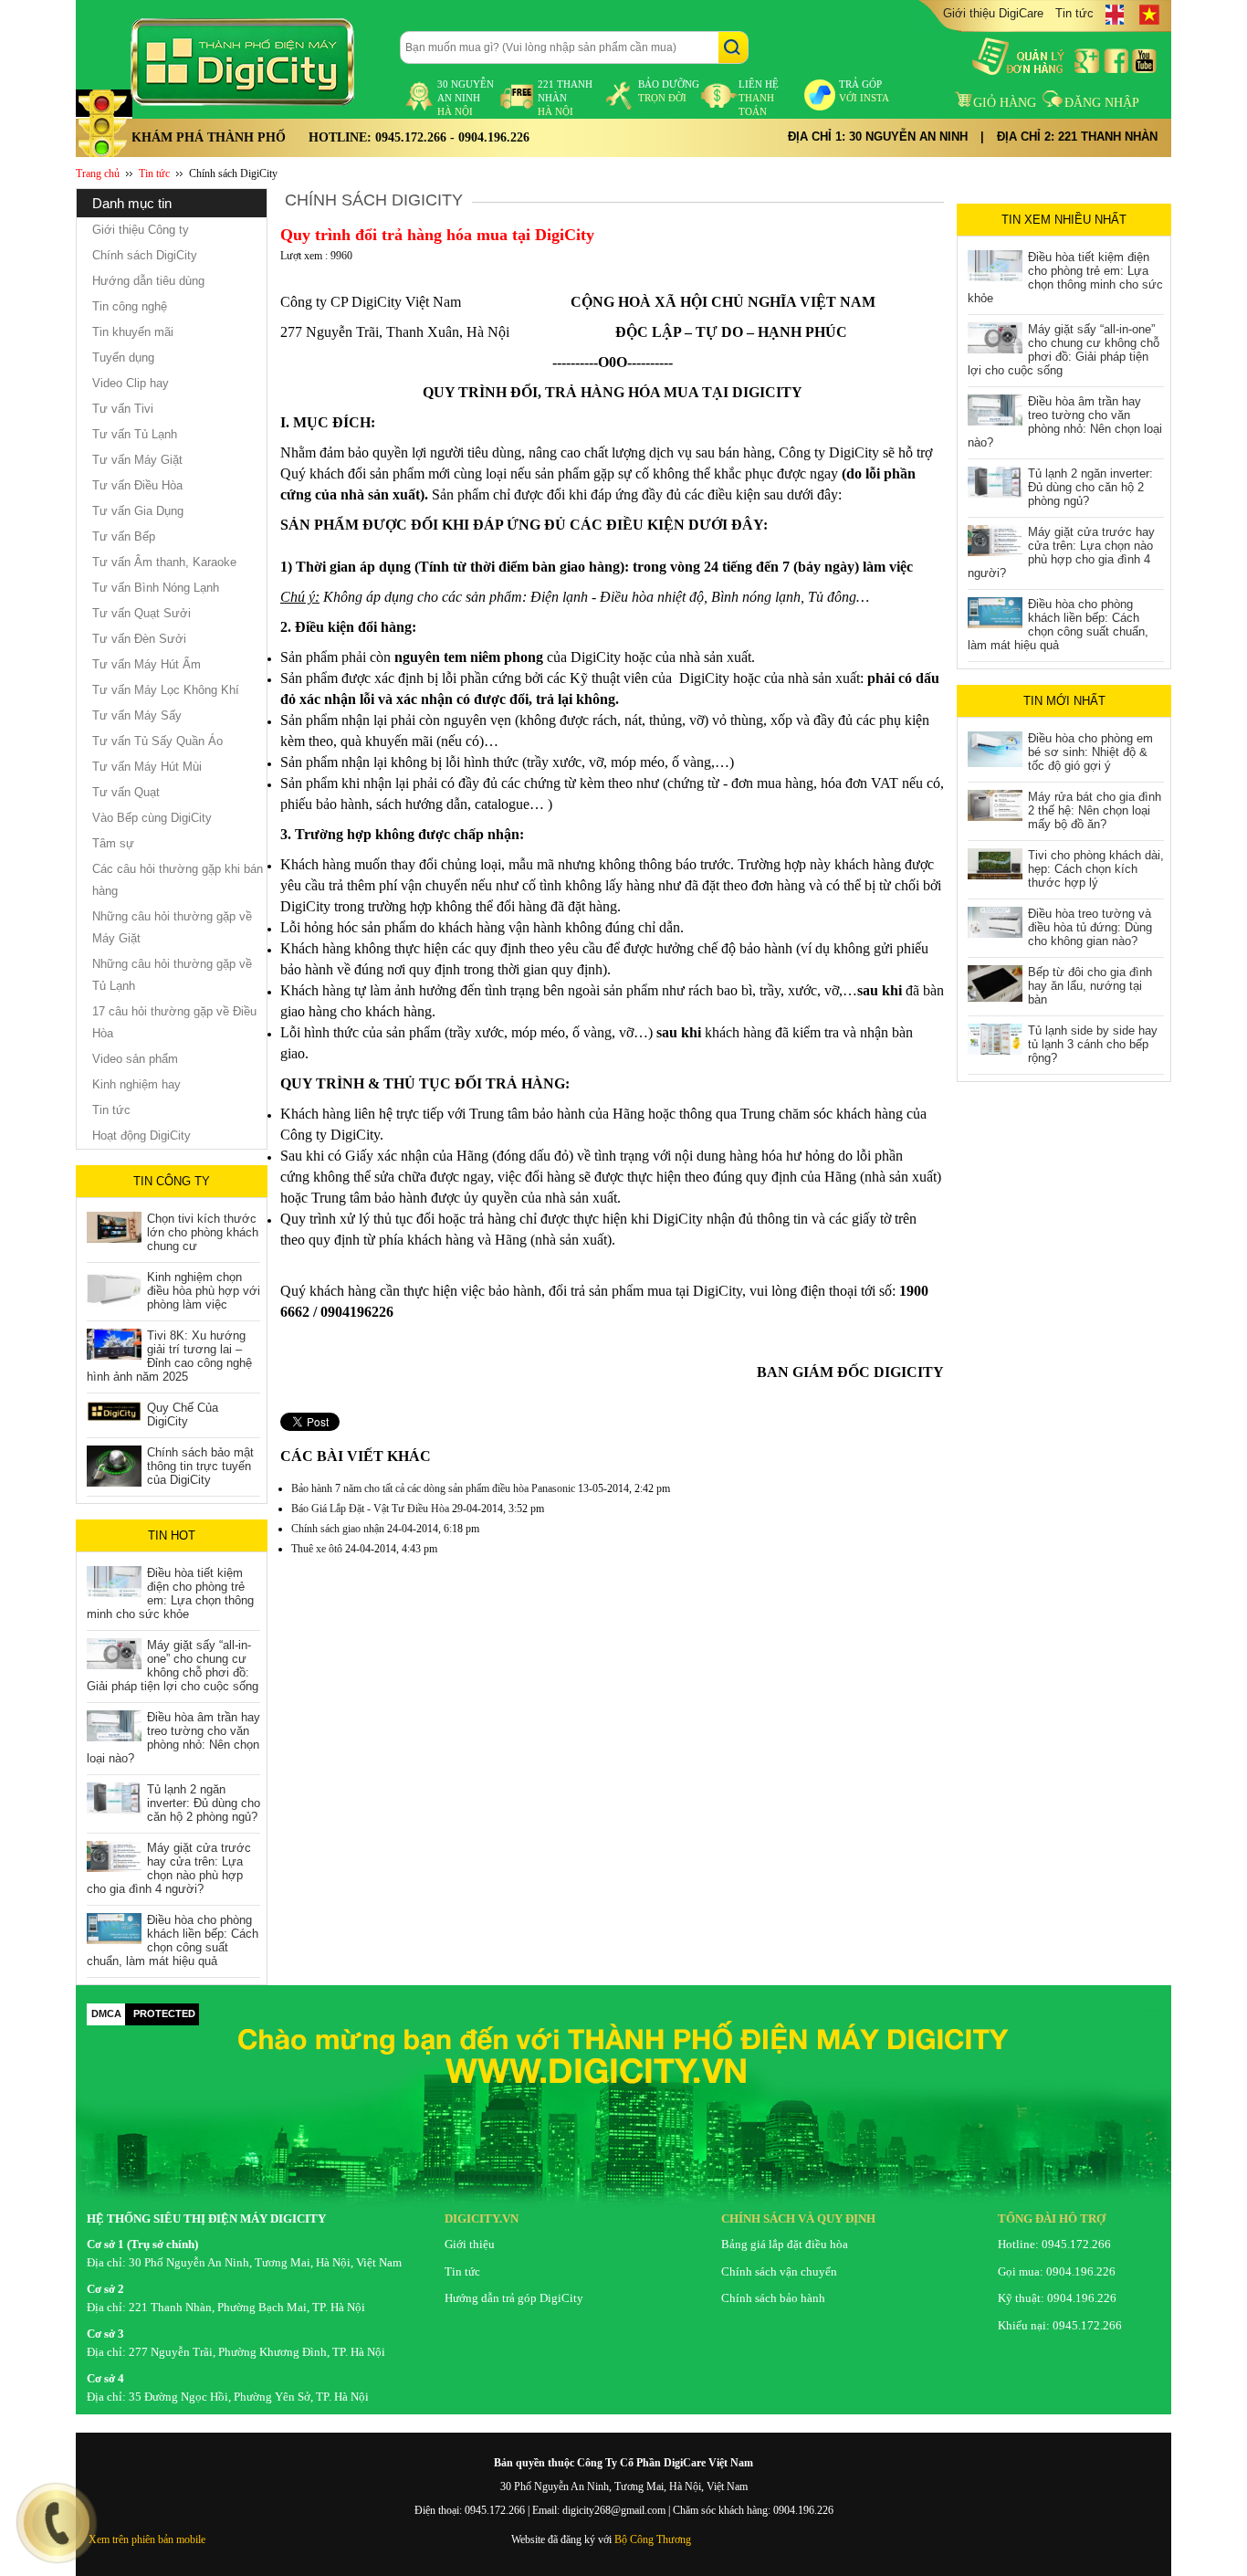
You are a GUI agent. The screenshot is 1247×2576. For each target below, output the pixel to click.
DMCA (106, 2013)
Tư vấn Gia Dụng (138, 511)
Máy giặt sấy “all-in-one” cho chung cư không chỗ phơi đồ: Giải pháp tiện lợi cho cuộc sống (173, 1666)
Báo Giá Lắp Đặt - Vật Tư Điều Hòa (370, 1509)
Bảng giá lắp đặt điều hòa (785, 2244)
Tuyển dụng (123, 357)
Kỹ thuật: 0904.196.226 (1057, 2298)
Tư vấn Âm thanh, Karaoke (164, 562)
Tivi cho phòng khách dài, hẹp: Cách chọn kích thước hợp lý (1096, 869)
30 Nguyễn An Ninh (466, 98)
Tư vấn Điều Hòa (137, 485)
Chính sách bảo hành (773, 2298)
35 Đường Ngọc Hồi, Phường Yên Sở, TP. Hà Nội (249, 2397)
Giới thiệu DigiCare (993, 13)
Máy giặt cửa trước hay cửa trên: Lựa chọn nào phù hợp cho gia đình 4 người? (169, 1868)
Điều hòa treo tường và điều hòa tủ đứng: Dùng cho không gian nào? (1090, 927)
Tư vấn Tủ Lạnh (135, 434)
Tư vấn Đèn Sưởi (139, 639)
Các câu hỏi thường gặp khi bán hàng (178, 880)
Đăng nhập (1102, 103)
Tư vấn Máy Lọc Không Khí (166, 690)
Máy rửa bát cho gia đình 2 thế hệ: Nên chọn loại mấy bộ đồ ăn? (1095, 810)
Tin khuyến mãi (133, 332)
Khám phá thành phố (209, 137)
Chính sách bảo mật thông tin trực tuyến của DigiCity (200, 1466)
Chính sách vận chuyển (779, 2271)
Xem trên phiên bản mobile (147, 2539)
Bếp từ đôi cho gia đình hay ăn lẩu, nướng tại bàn (1090, 986)
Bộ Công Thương (653, 2539)
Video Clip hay (131, 383)
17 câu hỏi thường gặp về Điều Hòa (174, 1022)
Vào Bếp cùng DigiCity (152, 818)
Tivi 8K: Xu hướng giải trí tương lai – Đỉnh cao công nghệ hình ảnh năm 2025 (169, 1356)
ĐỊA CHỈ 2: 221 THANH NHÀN (1077, 137)
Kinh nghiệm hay (136, 1084)
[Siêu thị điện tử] (258, 62)
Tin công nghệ (130, 306)
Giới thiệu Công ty (141, 230)
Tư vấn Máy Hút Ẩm (147, 664)
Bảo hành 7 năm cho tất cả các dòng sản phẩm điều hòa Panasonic (433, 1488)
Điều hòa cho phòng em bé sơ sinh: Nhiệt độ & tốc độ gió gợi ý (1090, 752)
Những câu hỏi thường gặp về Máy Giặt (172, 927)
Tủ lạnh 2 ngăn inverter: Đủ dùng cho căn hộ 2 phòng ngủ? (204, 1803)
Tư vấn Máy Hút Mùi (147, 767)
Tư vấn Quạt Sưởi (141, 613)
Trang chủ (98, 173)
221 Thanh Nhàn (565, 98)
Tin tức (1074, 13)
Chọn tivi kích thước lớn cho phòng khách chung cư (203, 1232)
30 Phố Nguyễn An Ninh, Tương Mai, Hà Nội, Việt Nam (265, 2262)
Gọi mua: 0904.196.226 (1057, 2271)
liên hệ (759, 98)
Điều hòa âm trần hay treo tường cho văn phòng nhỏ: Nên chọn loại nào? (173, 1738)
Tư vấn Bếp (124, 536)
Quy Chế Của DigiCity (183, 1414)
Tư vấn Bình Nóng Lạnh (156, 588)
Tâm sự (113, 843)
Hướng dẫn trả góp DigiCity (514, 2298)
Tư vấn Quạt (126, 792)
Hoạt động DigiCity (141, 1136)
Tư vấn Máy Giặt (137, 460)
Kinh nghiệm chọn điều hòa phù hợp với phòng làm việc (204, 1291)
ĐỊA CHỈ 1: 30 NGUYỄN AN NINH (878, 137)
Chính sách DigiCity (233, 173)
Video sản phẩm (135, 1059)
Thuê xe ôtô (317, 1549)
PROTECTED (164, 2013)
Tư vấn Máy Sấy (137, 715)
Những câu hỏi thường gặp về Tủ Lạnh (172, 975)
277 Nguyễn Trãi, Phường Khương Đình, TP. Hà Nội (257, 2352)
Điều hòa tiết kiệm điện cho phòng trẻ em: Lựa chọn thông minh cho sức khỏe (170, 1593)
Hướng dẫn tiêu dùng (148, 281)
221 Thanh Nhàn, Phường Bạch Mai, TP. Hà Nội (247, 2307)
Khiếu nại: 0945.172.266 (1060, 2325)
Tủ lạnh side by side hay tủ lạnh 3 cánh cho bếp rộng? (1093, 1044)
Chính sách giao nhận (338, 1529)
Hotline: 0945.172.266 (1054, 2244)
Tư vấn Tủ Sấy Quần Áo (157, 741)
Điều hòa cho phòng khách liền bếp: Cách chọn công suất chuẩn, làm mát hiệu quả (173, 1940)
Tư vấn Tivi (123, 409)
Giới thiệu (470, 2244)
